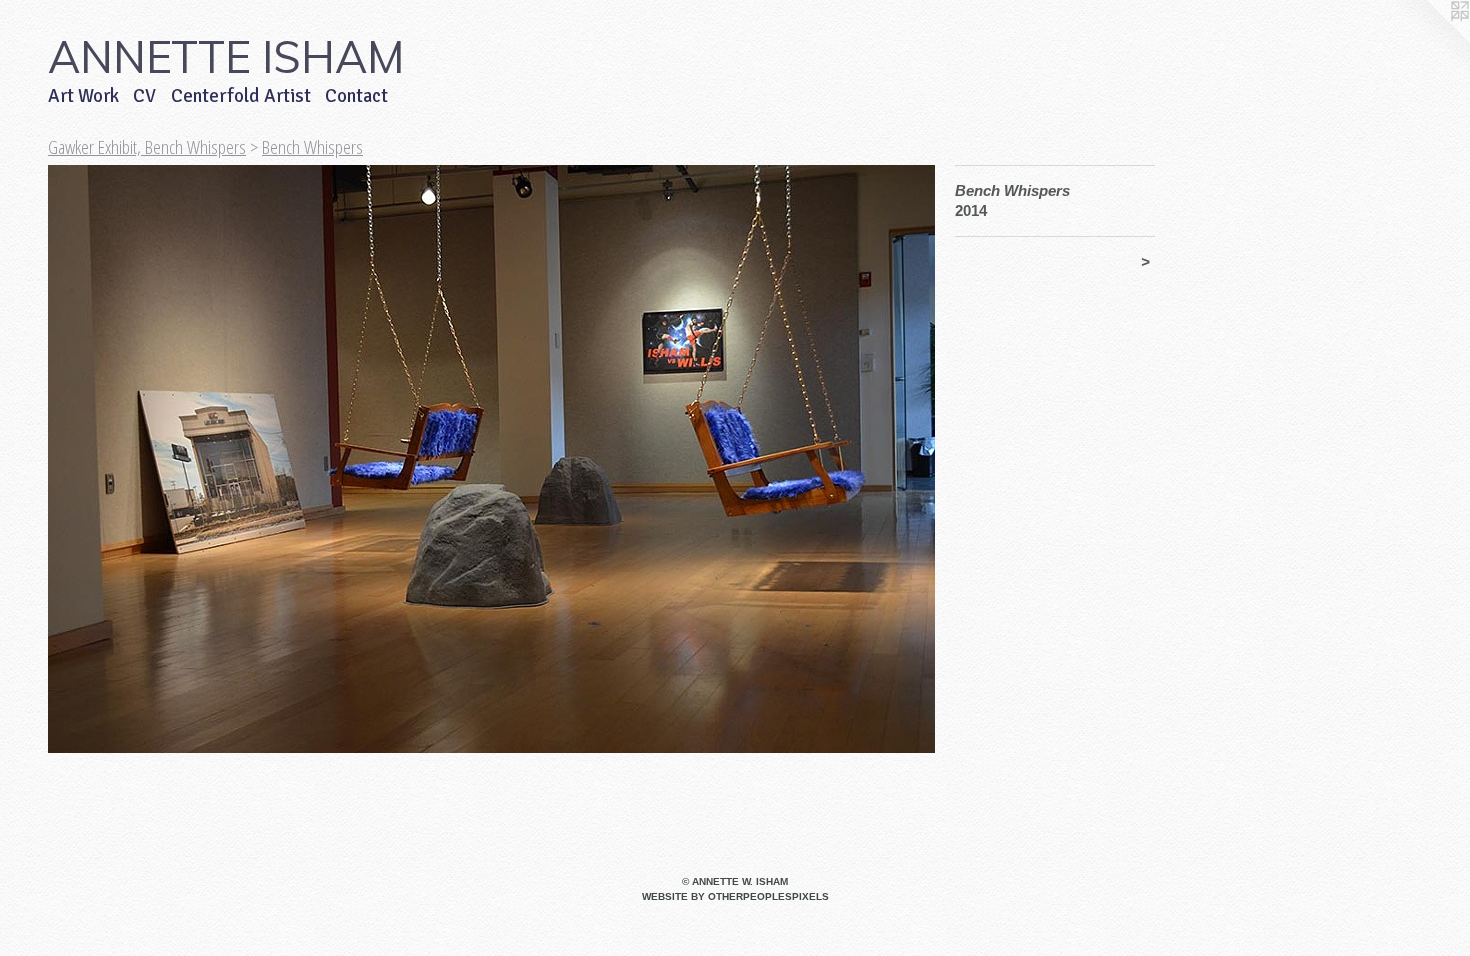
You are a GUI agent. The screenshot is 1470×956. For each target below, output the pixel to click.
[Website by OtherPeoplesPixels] (1430, 40)
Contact (356, 96)
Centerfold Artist (241, 96)
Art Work (83, 96)
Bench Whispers (312, 147)
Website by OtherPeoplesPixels (735, 896)
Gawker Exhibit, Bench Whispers (147, 147)
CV (144, 96)
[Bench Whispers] (491, 459)
